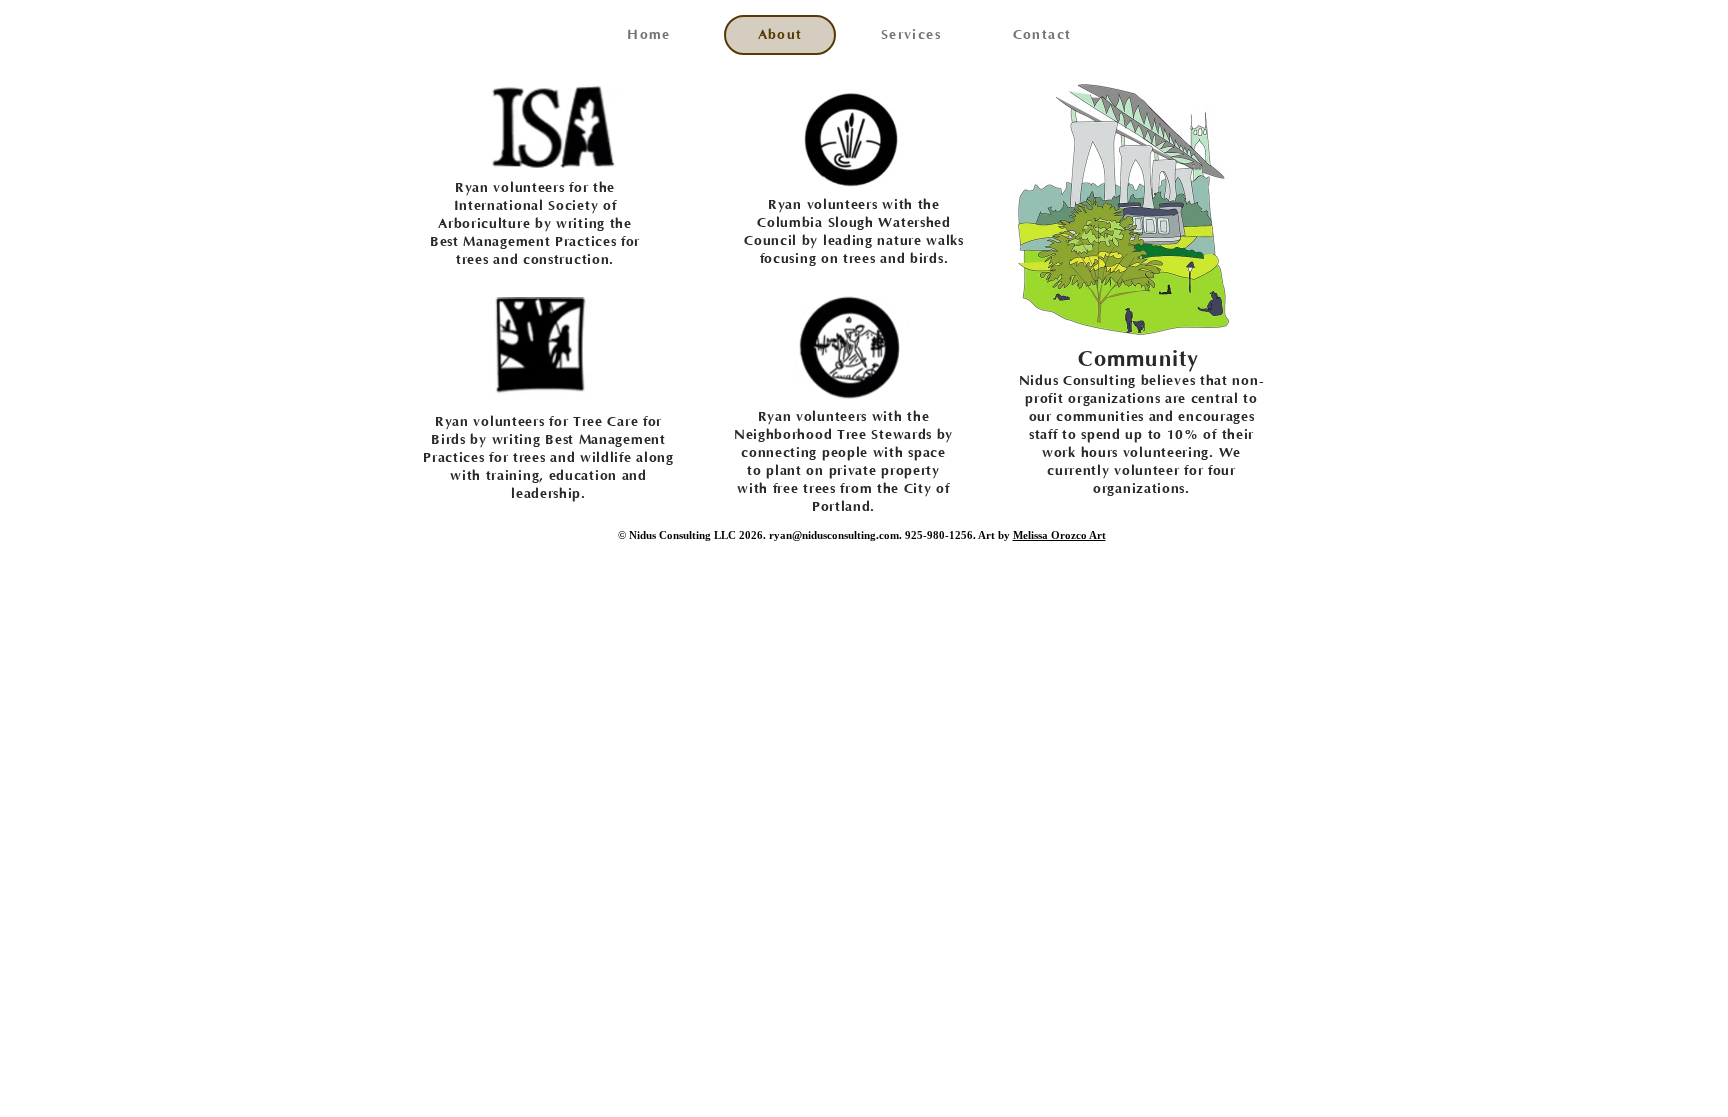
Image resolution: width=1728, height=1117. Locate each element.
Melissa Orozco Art (1059, 535)
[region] (557, 124)
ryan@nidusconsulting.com (834, 535)
